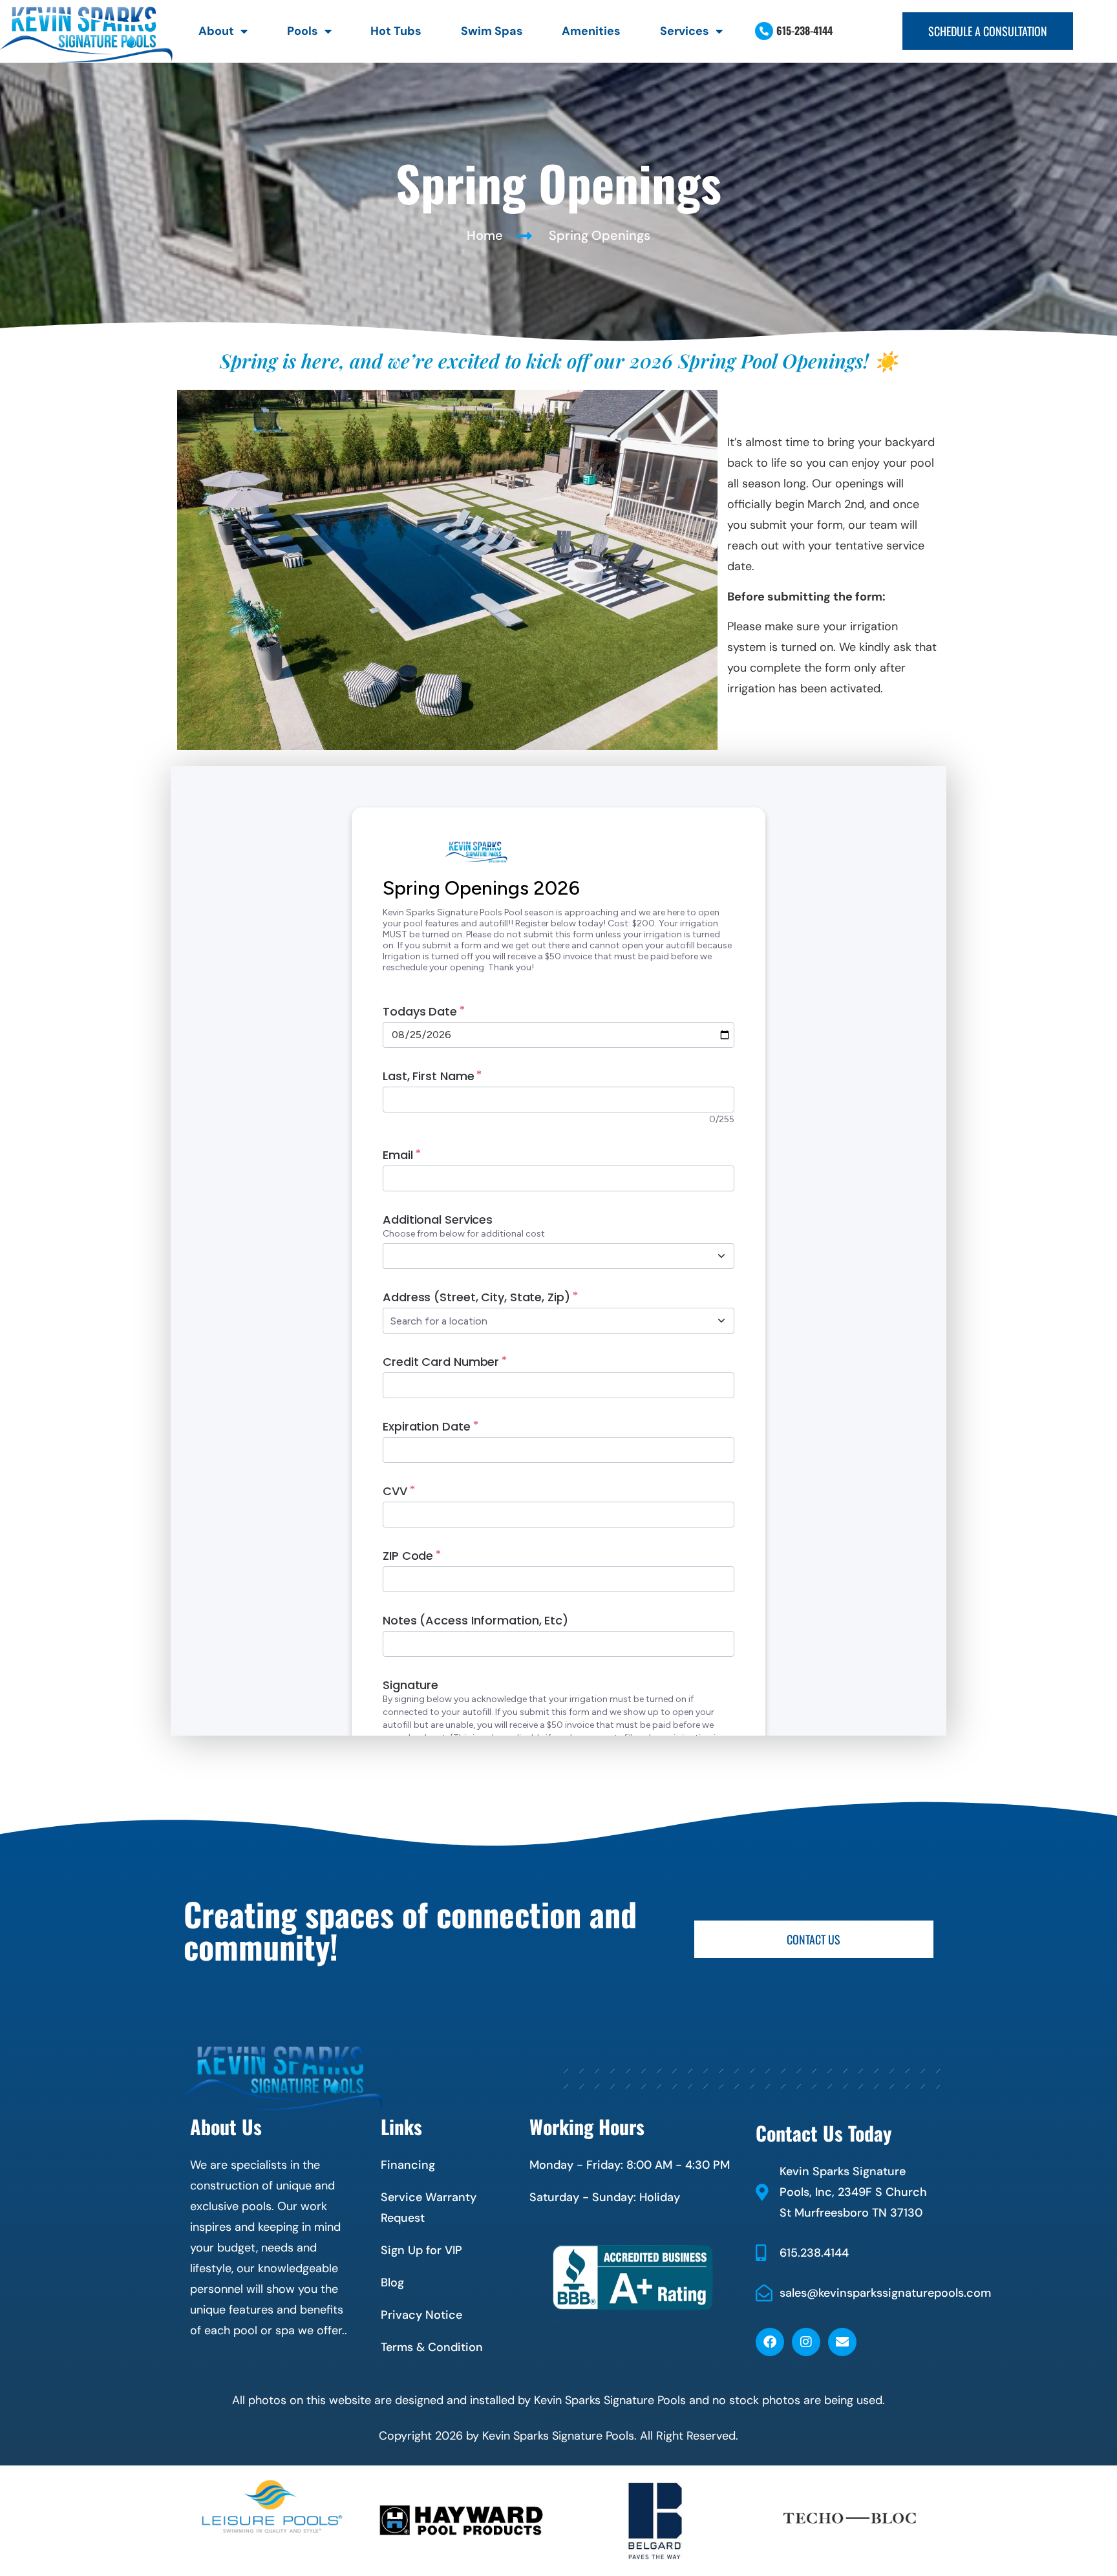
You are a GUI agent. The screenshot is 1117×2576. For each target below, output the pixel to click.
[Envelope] (842, 2342)
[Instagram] (806, 2342)
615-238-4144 (804, 30)
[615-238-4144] (764, 31)
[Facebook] (770, 2342)
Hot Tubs (396, 31)
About (216, 31)
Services (685, 31)
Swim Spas (492, 31)
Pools (303, 31)
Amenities (591, 31)
